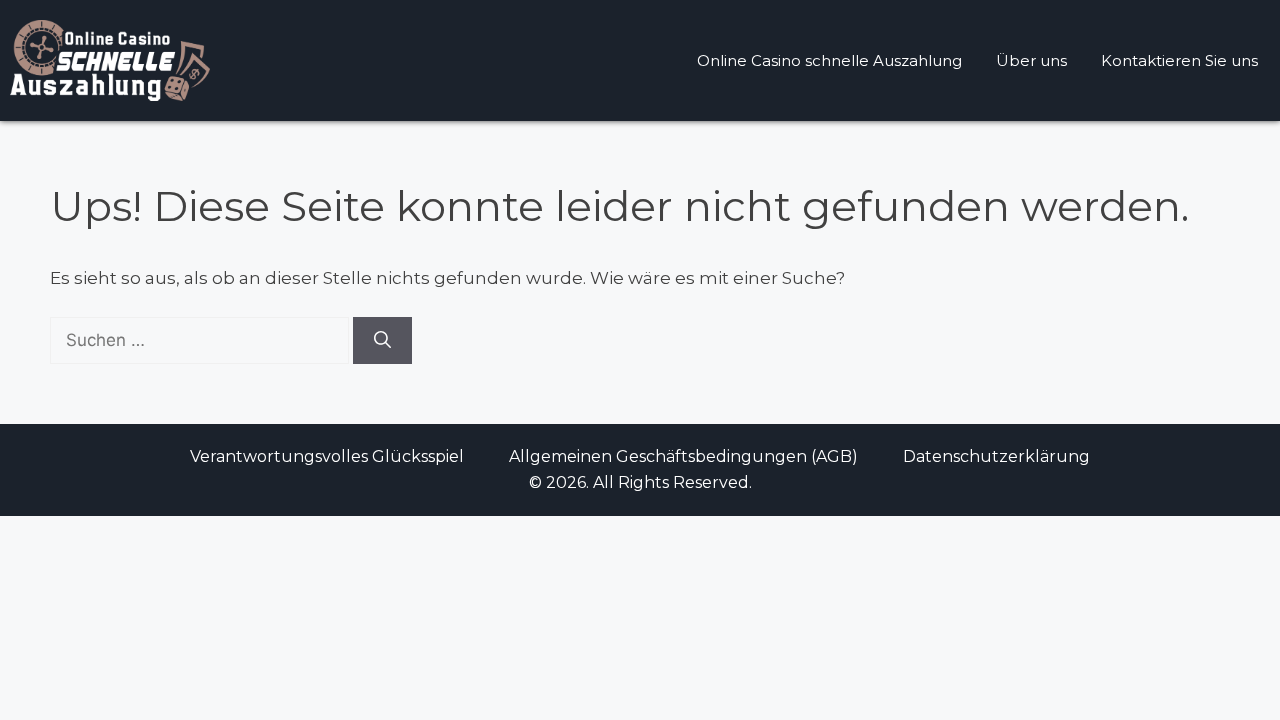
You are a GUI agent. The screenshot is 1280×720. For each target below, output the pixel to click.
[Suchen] (382, 341)
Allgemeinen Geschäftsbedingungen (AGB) (683, 456)
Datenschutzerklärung (996, 456)
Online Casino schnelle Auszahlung (829, 60)
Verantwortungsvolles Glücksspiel (327, 456)
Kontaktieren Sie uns (1179, 60)
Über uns (1031, 60)
